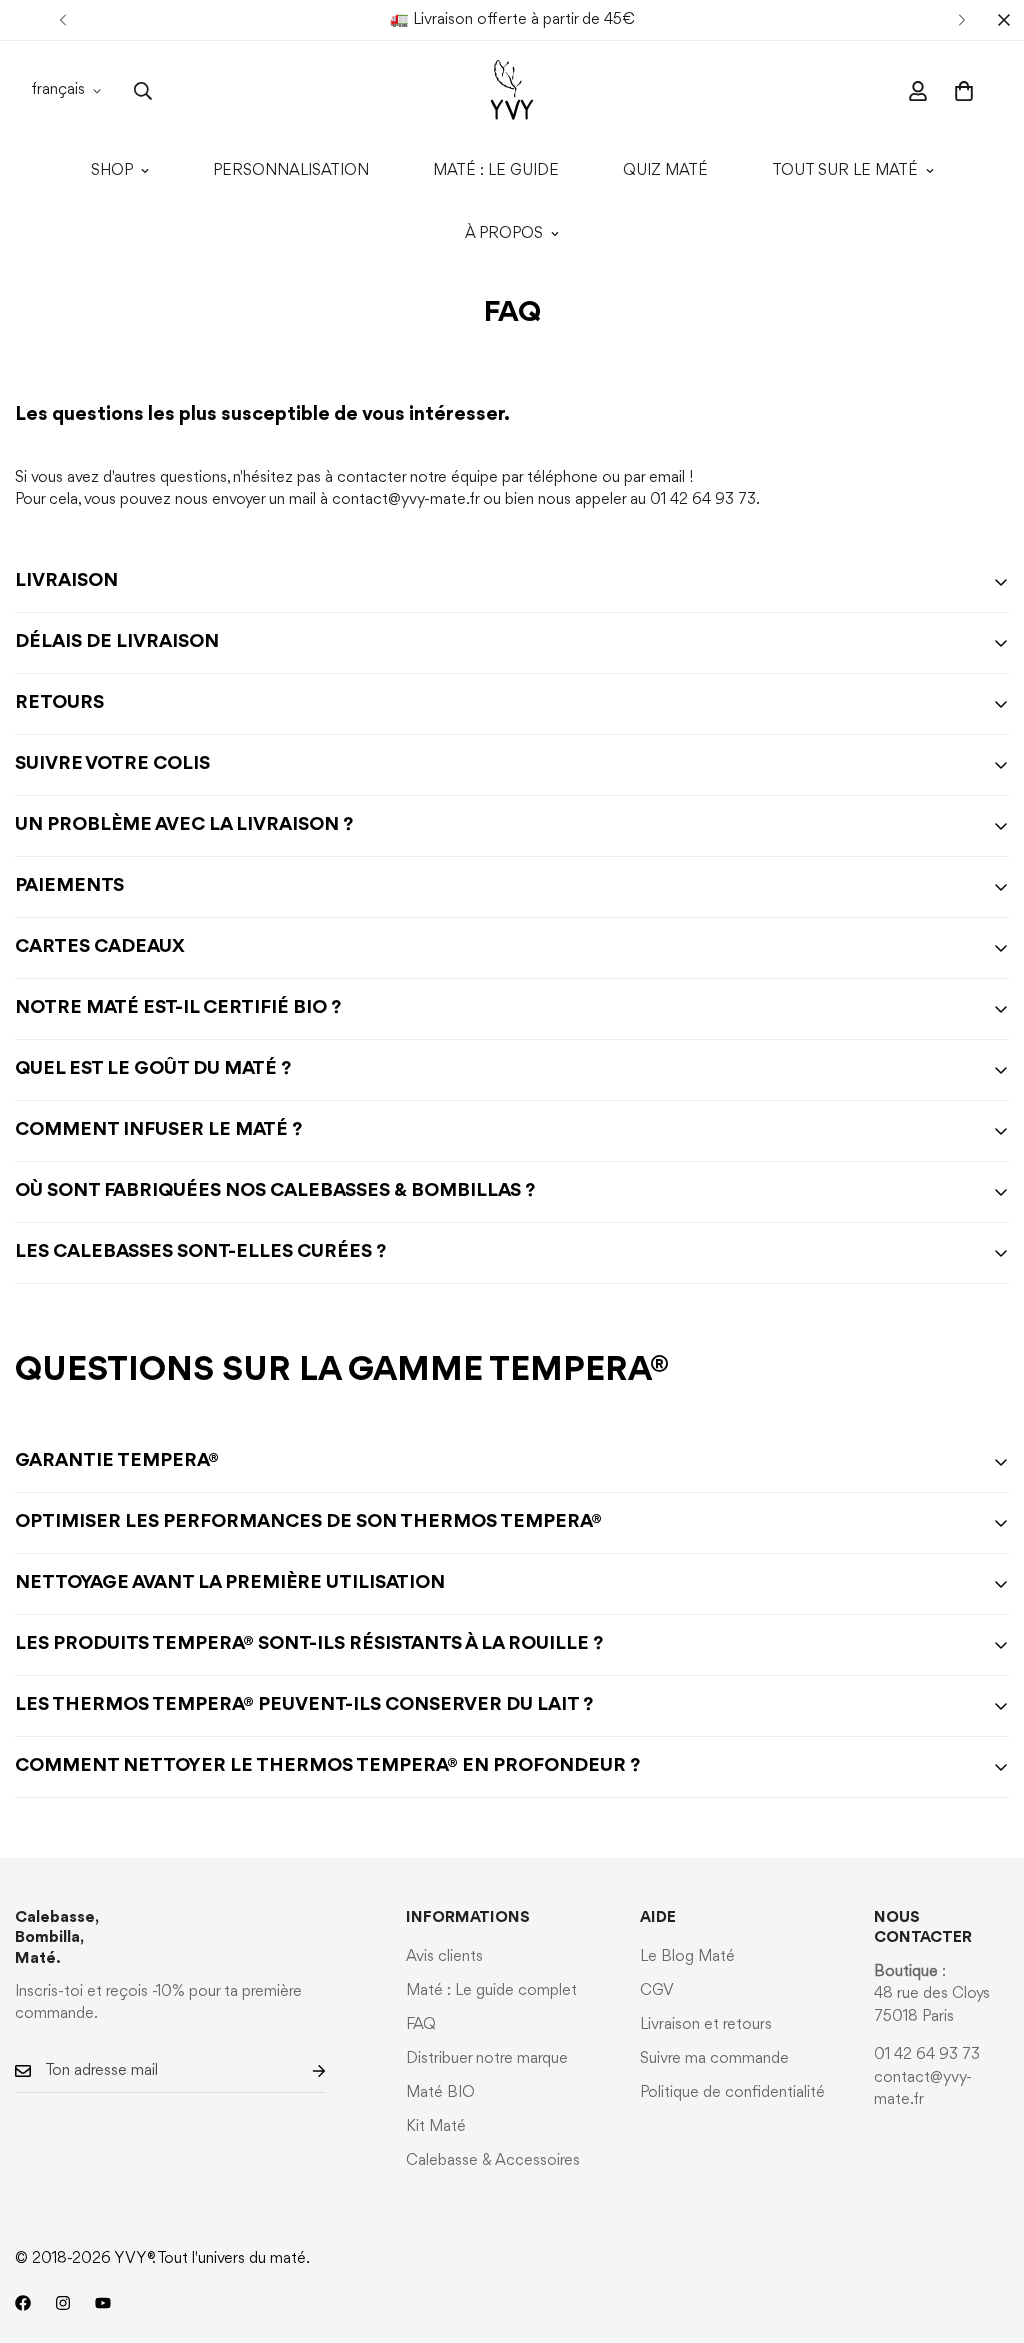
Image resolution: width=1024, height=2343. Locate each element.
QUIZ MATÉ (665, 171)
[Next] (961, 20)
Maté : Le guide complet (491, 1991)
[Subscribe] (303, 2071)
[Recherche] (143, 91)
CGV (657, 1991)
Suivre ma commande (714, 2059)
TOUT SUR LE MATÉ (845, 171)
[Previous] (62, 20)
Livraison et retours (706, 2025)
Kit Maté (436, 2127)
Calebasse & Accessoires (493, 2161)
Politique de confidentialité (732, 2093)
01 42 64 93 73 (927, 2055)
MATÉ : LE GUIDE (496, 171)
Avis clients (444, 1957)
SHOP (112, 171)
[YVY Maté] (511, 90)
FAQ (421, 2025)
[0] (964, 91)
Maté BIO (440, 2093)
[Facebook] (23, 2303)
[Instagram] (63, 2303)
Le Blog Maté (687, 1957)
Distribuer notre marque (487, 2059)
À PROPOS (504, 234)
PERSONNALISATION (291, 171)
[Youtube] (103, 2303)
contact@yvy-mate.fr (405, 500)
